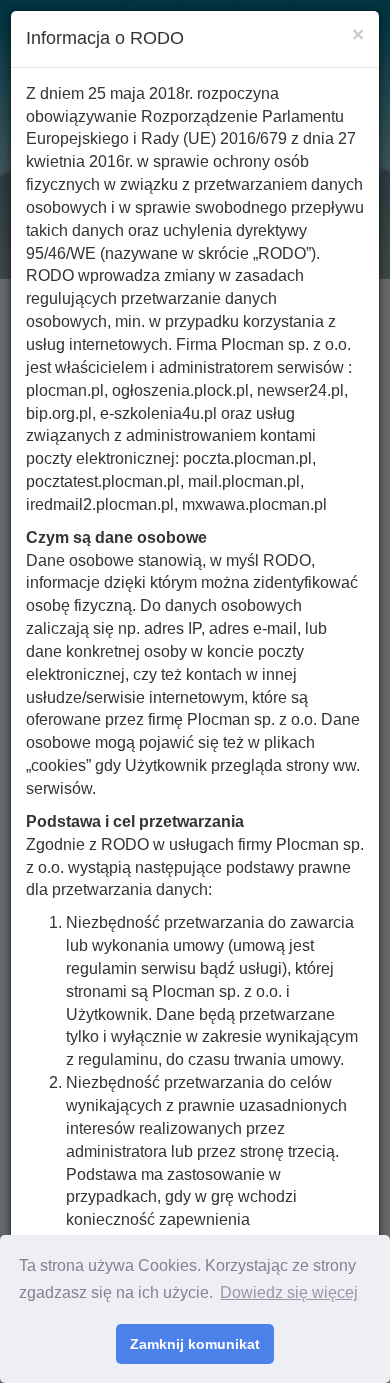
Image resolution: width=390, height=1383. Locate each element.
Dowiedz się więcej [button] (289, 1292)
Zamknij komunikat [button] (195, 1344)
